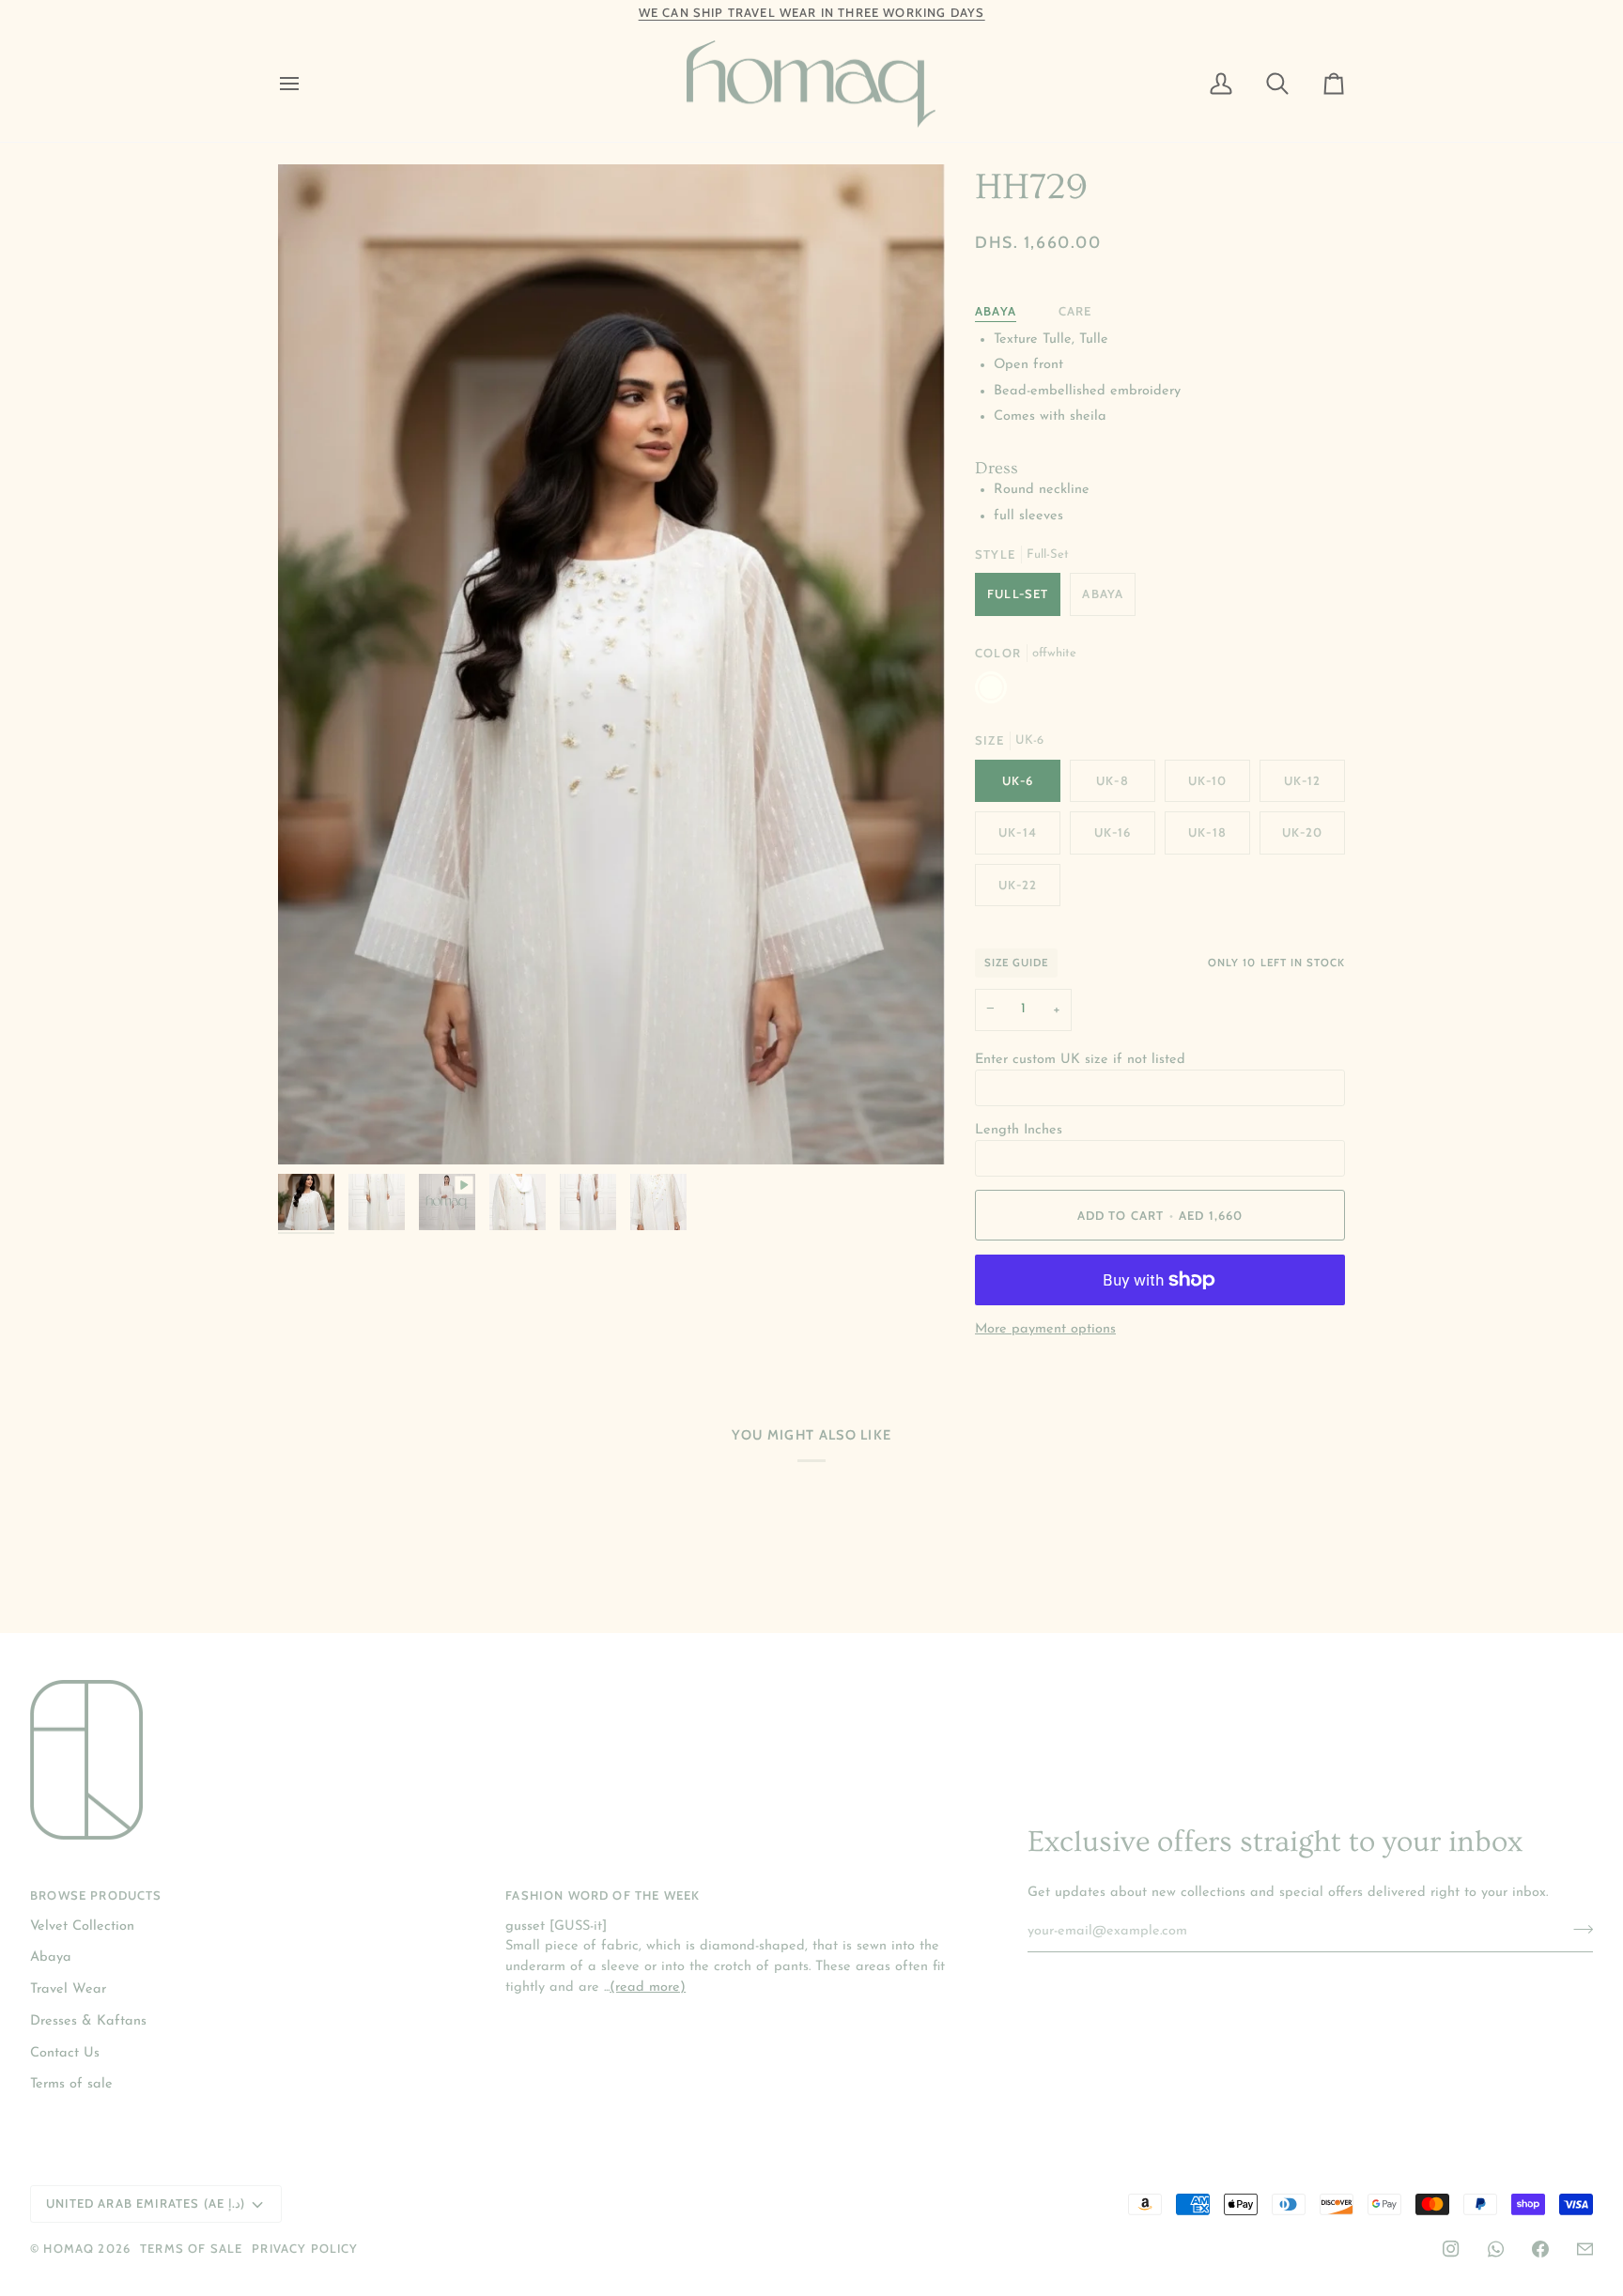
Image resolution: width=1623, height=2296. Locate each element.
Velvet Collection (82, 1926)
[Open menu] (306, 85)
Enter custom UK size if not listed (1080, 1060)
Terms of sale (71, 2084)
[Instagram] (1451, 2249)
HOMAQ (69, 2248)
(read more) (648, 1988)
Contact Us (65, 2053)
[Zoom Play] (611, 664)
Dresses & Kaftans (88, 2021)
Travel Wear (68, 1989)
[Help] (1585, 2249)
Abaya (996, 311)
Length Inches (1019, 1130)
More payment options (1045, 1329)
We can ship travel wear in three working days (812, 12)
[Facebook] (1540, 2249)
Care (1075, 311)
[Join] (1577, 1929)
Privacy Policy (305, 2248)
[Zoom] (313, 1129)
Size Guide (1016, 963)
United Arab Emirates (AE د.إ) (146, 2203)
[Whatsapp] (1496, 2249)
